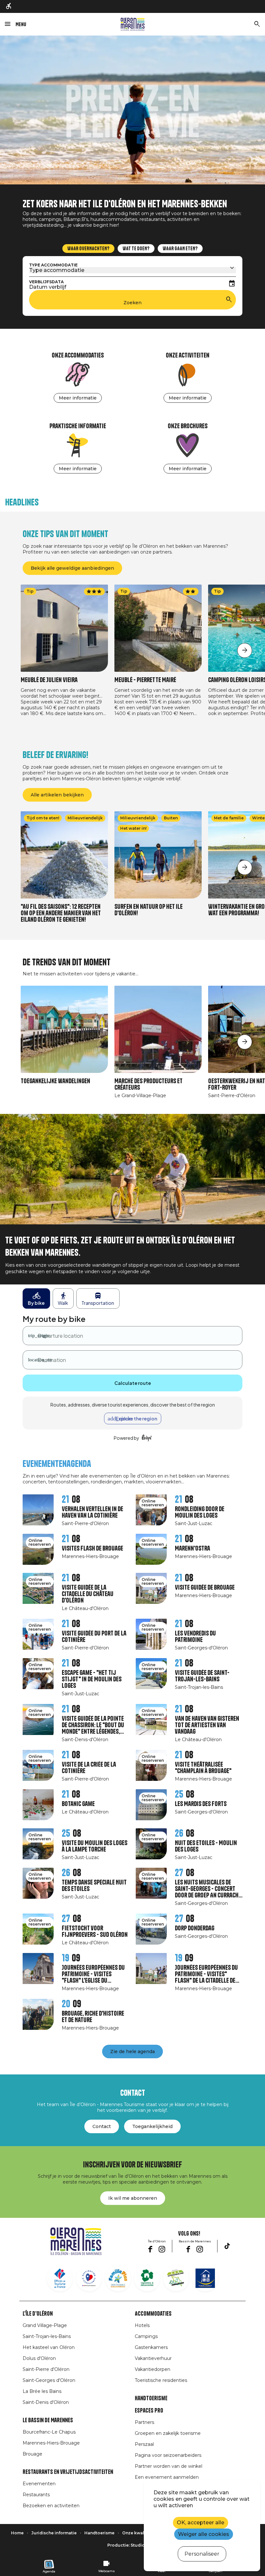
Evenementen (39, 2484)
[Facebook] (150, 2249)
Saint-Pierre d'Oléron (46, 2369)
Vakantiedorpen (153, 2369)
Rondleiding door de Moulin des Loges (200, 1512)
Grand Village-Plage (45, 2325)
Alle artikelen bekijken (57, 795)
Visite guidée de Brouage (205, 1588)
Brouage (32, 2454)
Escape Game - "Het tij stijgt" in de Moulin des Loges (92, 1679)
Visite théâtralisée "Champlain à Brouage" (203, 1768)
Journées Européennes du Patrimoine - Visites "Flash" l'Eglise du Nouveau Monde (93, 1974)
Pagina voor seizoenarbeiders (168, 2455)
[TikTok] (227, 2246)
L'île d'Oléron (38, 2314)
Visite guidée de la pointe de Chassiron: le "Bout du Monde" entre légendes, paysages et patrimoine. (93, 1725)
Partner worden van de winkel (169, 2466)
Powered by (127, 1438)
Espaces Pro (149, 2411)
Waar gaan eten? (180, 249)
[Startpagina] (133, 24)
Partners (144, 2422)
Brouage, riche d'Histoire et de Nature (93, 2017)
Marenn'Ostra (192, 1548)
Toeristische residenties (161, 2380)
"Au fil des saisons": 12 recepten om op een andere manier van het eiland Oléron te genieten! (61, 913)
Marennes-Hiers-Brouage (51, 2443)
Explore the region (136, 1418)
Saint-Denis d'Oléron (46, 2402)
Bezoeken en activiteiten (51, 2506)
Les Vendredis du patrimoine (195, 1637)
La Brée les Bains (42, 2391)
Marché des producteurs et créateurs (148, 1084)
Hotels (142, 2325)
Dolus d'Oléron (39, 2358)
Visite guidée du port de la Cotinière (94, 1637)
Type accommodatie (53, 265)
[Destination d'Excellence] (89, 2278)
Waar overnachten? (88, 249)
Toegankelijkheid (152, 2126)
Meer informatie (78, 398)
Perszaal (144, 2444)
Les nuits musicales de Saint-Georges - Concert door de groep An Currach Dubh (207, 1889)
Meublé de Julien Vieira (49, 680)
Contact (102, 2126)
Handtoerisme (151, 2398)
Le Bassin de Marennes (48, 2420)
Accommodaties (153, 2314)
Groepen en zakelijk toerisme (168, 2433)
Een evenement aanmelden (167, 2477)
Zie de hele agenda (132, 2051)
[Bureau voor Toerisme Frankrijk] (60, 2278)
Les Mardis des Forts (201, 1804)
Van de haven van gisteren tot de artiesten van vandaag (207, 1725)
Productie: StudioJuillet (133, 2545)
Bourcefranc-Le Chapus (49, 2432)
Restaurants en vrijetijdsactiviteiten (68, 2472)
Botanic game (78, 1804)
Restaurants (36, 2495)
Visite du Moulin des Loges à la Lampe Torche (95, 1846)
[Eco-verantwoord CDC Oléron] (176, 2278)
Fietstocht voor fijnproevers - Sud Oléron (95, 1932)
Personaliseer (202, 2554)
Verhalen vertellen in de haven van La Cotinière (92, 1512)
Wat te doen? (136, 249)
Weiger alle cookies (204, 2534)
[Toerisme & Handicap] (9, 6)
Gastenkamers (151, 2347)
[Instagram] (162, 2249)
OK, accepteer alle (201, 2523)
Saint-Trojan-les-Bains (47, 2336)
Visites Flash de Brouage (92, 1548)
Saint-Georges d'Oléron (49, 2380)
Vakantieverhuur (153, 2358)
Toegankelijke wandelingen (55, 1081)
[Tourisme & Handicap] (205, 2278)
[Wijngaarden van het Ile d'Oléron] (147, 2278)
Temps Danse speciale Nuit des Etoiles (94, 1886)
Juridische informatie (54, 2533)
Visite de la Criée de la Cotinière (89, 1768)
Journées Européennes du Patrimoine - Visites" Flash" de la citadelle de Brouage (206, 1974)
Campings (146, 2336)
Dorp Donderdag (195, 1928)
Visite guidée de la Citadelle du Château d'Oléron (88, 1594)
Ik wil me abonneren (133, 2198)
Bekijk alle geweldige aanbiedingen (72, 568)
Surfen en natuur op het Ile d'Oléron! (148, 910)
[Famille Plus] (118, 2278)
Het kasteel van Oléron (49, 2347)
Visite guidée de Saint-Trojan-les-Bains (202, 1676)
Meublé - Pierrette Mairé (145, 680)
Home (17, 2533)
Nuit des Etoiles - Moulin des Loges (206, 1846)
